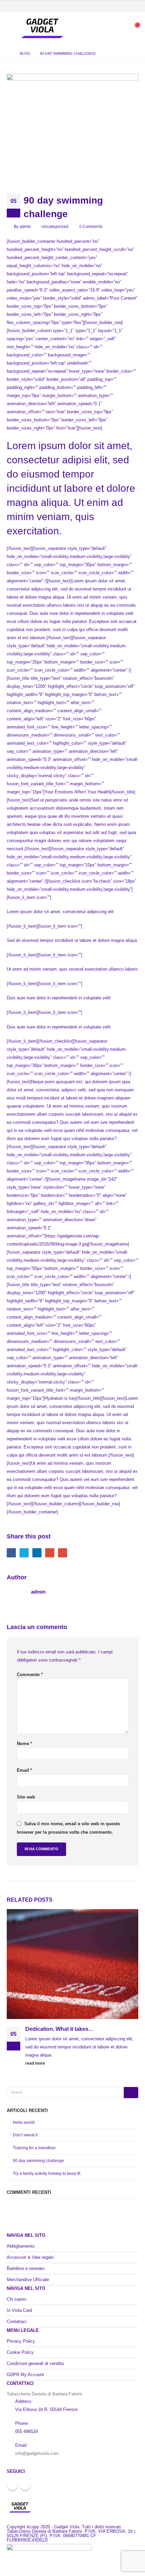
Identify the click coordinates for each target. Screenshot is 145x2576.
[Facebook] (122, 6)
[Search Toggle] (93, 28)
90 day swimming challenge (38, 2161)
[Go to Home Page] (9, 53)
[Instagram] (133, 6)
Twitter (24, 1553)
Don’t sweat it (25, 2135)
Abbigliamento (21, 2246)
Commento (30, 1675)
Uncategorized (55, 226)
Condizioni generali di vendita (35, 2363)
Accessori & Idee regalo (30, 2257)
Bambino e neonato (26, 2268)
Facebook (11, 1553)
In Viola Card (19, 2310)
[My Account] (113, 29)
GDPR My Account (25, 2375)
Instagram (25, 2485)
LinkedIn (37, 1553)
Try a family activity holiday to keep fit (47, 2174)
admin (25, 226)
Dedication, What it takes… (60, 2029)
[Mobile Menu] (12, 28)
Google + (50, 1553)
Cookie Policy (20, 2352)
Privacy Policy (21, 2341)
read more (36, 2063)
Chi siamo (17, 2299)
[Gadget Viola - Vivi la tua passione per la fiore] (42, 28)
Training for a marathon (34, 2148)
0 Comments (91, 226)
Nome (24, 1744)
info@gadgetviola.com (37, 2453)
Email (63, 1553)
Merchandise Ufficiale (28, 2280)
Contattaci (17, 2322)
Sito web (26, 1797)
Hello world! (24, 2122)
